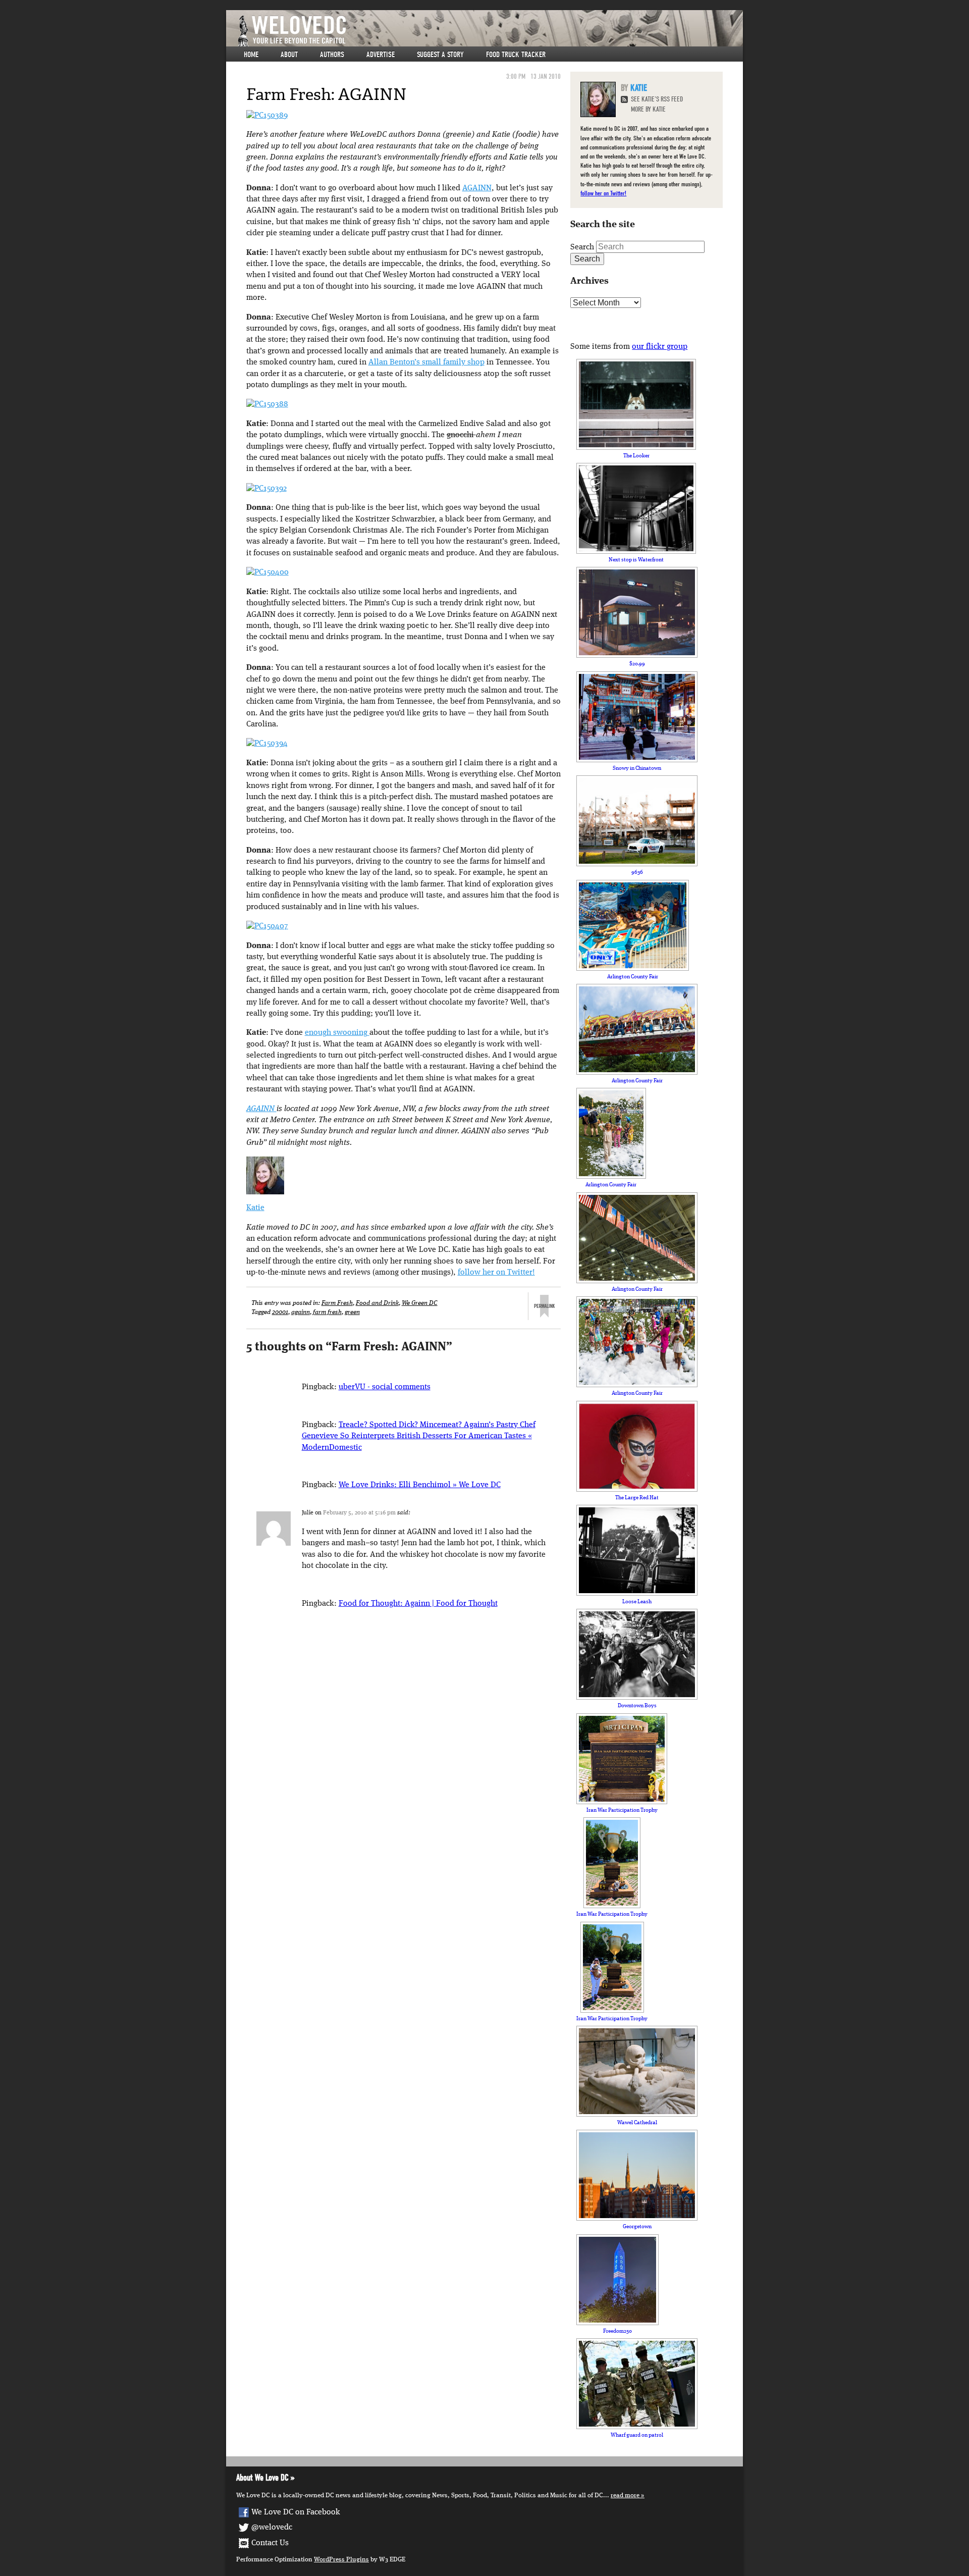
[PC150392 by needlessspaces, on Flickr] (266, 489)
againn (301, 1312)
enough (319, 1033)
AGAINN (477, 188)
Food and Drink (377, 1303)
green (352, 1312)
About (289, 55)
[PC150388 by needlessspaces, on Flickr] (267, 404)
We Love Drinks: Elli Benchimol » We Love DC (420, 1485)
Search (582, 247)
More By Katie (648, 109)
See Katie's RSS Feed (657, 99)
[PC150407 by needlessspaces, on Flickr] (267, 926)
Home (251, 55)
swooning (351, 1033)
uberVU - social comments (385, 1387)
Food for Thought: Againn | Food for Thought (418, 1604)
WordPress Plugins (341, 2560)
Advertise (381, 55)
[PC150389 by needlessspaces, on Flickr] (267, 116)
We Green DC (420, 1303)
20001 (280, 1312)
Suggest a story (440, 55)
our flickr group (660, 347)
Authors (332, 55)
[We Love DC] (490, 31)
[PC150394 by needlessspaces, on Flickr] (267, 744)
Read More (625, 2495)
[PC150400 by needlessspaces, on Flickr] (267, 572)
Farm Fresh (337, 1303)
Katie (255, 1208)
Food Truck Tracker (516, 55)
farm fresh (327, 1312)
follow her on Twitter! (496, 1273)
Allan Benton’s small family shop (426, 362)
